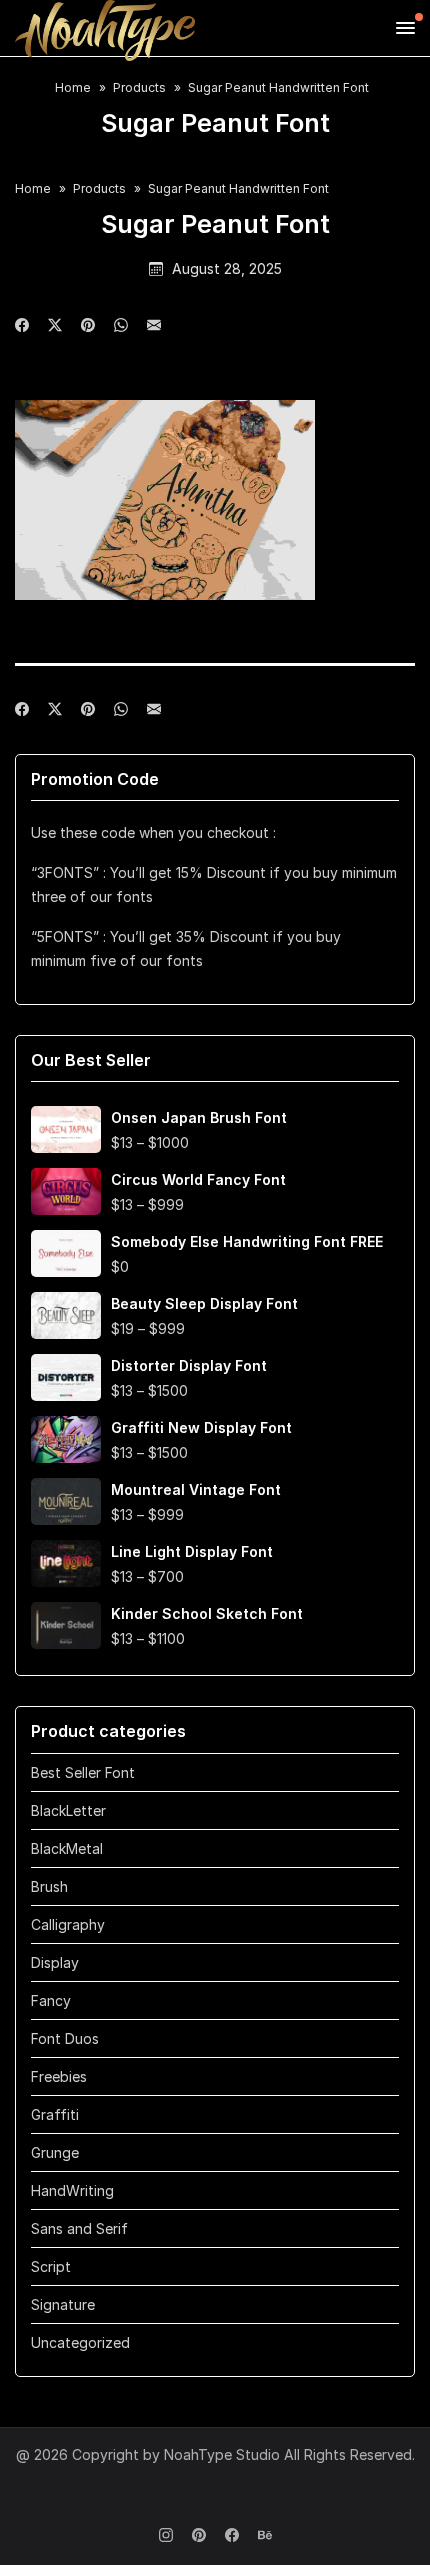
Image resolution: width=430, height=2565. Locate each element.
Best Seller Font (83, 1772)
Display (55, 1962)
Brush (49, 1886)
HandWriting (72, 2190)
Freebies (59, 2076)
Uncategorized (80, 2342)
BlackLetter (68, 1810)
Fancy (51, 2000)
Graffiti (55, 2114)
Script (51, 2266)
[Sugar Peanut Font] (154, 326)
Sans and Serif (79, 2228)
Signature (63, 2304)
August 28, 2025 (227, 268)
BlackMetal (67, 1848)
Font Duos (65, 2038)
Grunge (55, 2152)
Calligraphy (68, 1924)
